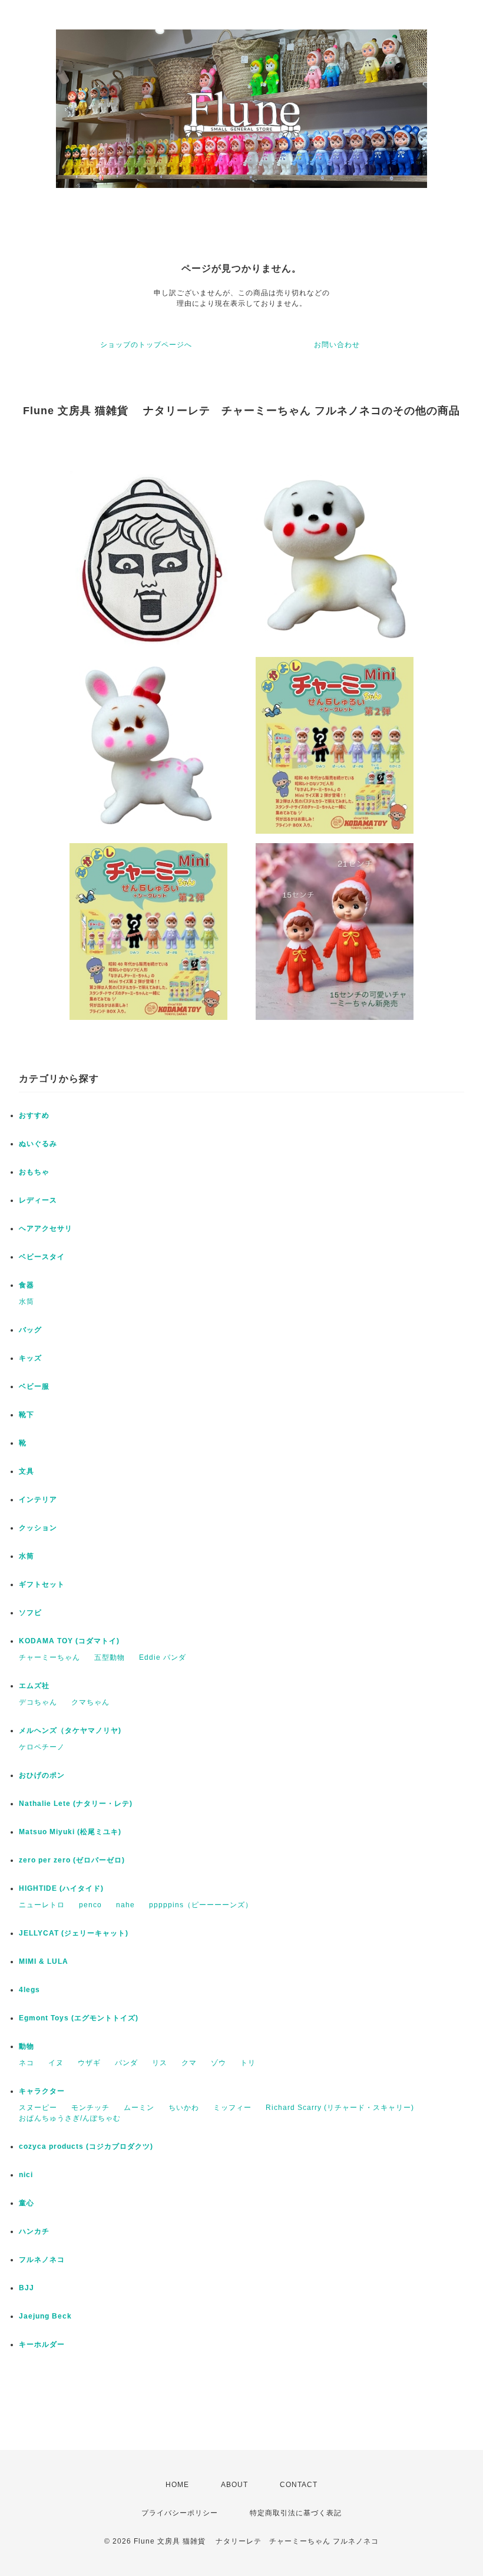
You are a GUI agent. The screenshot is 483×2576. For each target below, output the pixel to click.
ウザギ (89, 2063)
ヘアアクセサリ (46, 1228)
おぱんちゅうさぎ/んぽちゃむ (70, 2118)
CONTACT (299, 2485)
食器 (27, 1285)
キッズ (30, 1358)
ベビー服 (34, 1386)
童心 (27, 2203)
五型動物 (110, 1657)
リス (160, 2063)
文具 (27, 1471)
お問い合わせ (337, 345)
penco (90, 1905)
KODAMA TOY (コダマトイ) (69, 1641)
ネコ (27, 2063)
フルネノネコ (42, 2260)
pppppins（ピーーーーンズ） (201, 1905)
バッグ (30, 1330)
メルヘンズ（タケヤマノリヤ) (70, 1730)
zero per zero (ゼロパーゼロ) (72, 1860)
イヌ (56, 2063)
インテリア (38, 1500)
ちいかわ (184, 2108)
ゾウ (219, 2063)
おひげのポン (42, 1775)
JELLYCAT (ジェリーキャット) (74, 1933)
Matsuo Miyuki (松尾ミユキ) (70, 1832)
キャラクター (42, 2091)
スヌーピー (38, 2108)
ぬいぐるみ (38, 1144)
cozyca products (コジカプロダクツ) (86, 2146)
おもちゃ (34, 1172)
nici (26, 2175)
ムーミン (139, 2108)
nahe (125, 1905)
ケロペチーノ (42, 1747)
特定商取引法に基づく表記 (296, 2513)
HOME (177, 2485)
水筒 (27, 1302)
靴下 (27, 1415)
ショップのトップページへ (146, 345)
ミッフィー (232, 2108)
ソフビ (30, 1613)
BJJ (27, 2288)
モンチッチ (90, 2108)
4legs (29, 1990)
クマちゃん (90, 1702)
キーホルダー (42, 2344)
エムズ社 (34, 1686)
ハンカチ (34, 2231)
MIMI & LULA (44, 1961)
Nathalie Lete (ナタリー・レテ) (76, 1804)
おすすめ (34, 1115)
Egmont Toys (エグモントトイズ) (79, 2018)
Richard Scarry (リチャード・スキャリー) (340, 2108)
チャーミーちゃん (49, 1657)
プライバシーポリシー (180, 2513)
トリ (248, 2063)
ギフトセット (42, 1584)
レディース (38, 1200)
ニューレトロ (42, 1905)
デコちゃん (38, 1702)
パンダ (126, 2063)
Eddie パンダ (163, 1657)
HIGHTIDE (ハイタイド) (61, 1888)
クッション (38, 1528)
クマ (189, 2063)
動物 (27, 2046)
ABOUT (234, 2485)
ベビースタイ (42, 1257)
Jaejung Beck (45, 2316)
